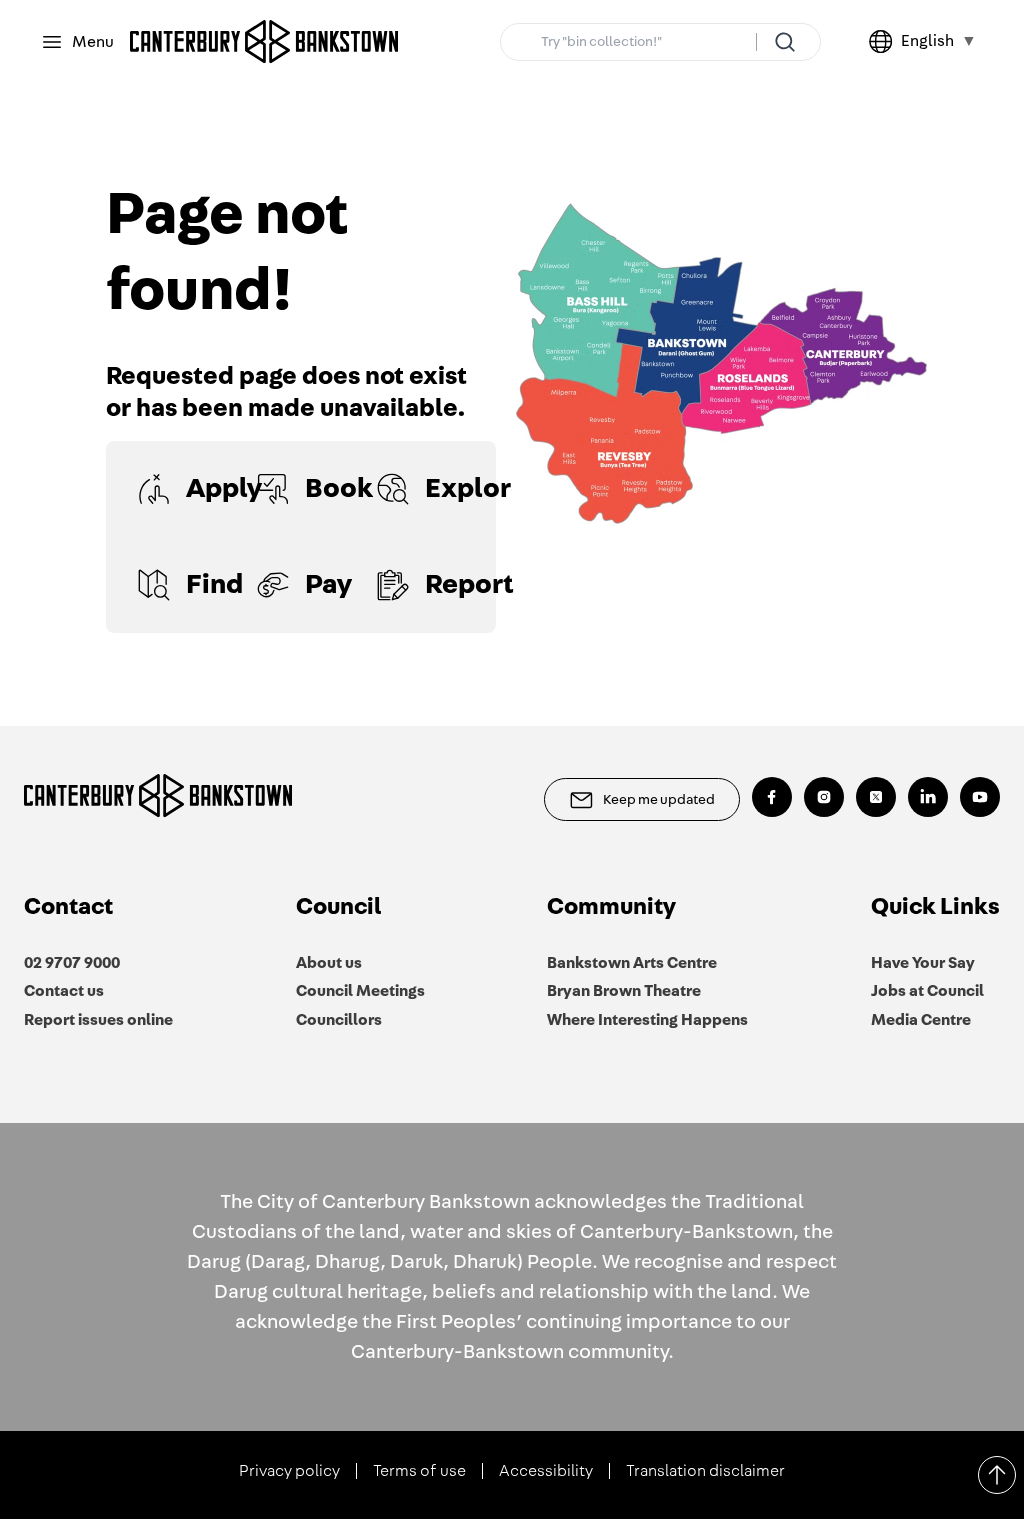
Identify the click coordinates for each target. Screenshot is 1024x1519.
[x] (876, 797)
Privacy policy (289, 1471)
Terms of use (419, 1471)
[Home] (264, 42)
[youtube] (980, 797)
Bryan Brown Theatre (624, 991)
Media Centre (921, 1020)
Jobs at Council (927, 991)
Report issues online (98, 1020)
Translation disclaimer (705, 1471)
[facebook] (772, 797)
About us (329, 963)
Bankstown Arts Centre (632, 963)
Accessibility (546, 1471)
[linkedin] (928, 797)
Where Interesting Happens (647, 1020)
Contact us (64, 991)
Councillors (339, 1020)
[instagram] (824, 797)
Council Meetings (360, 991)
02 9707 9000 (72, 963)
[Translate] (885, 42)
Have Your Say (923, 963)
